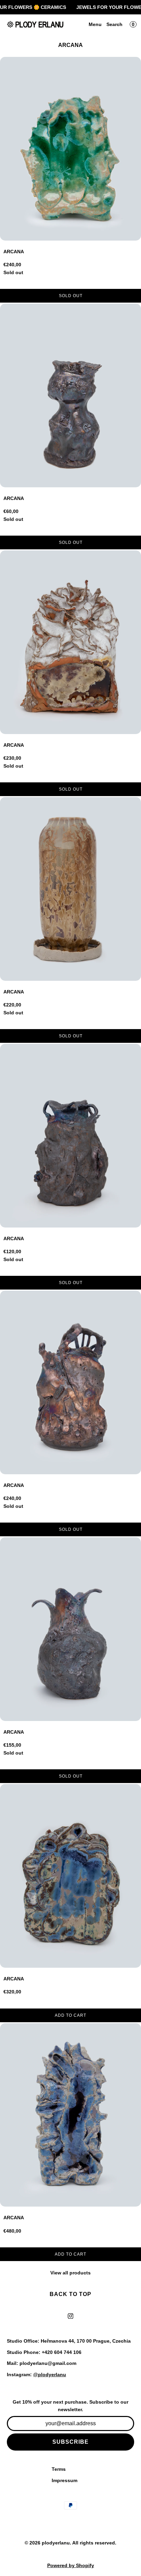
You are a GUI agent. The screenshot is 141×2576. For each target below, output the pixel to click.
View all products (70, 2273)
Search (114, 24)
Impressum (65, 2480)
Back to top (70, 2294)
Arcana (14, 252)
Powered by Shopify (71, 2565)
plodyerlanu (56, 2543)
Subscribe (70, 2442)
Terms (59, 2469)
